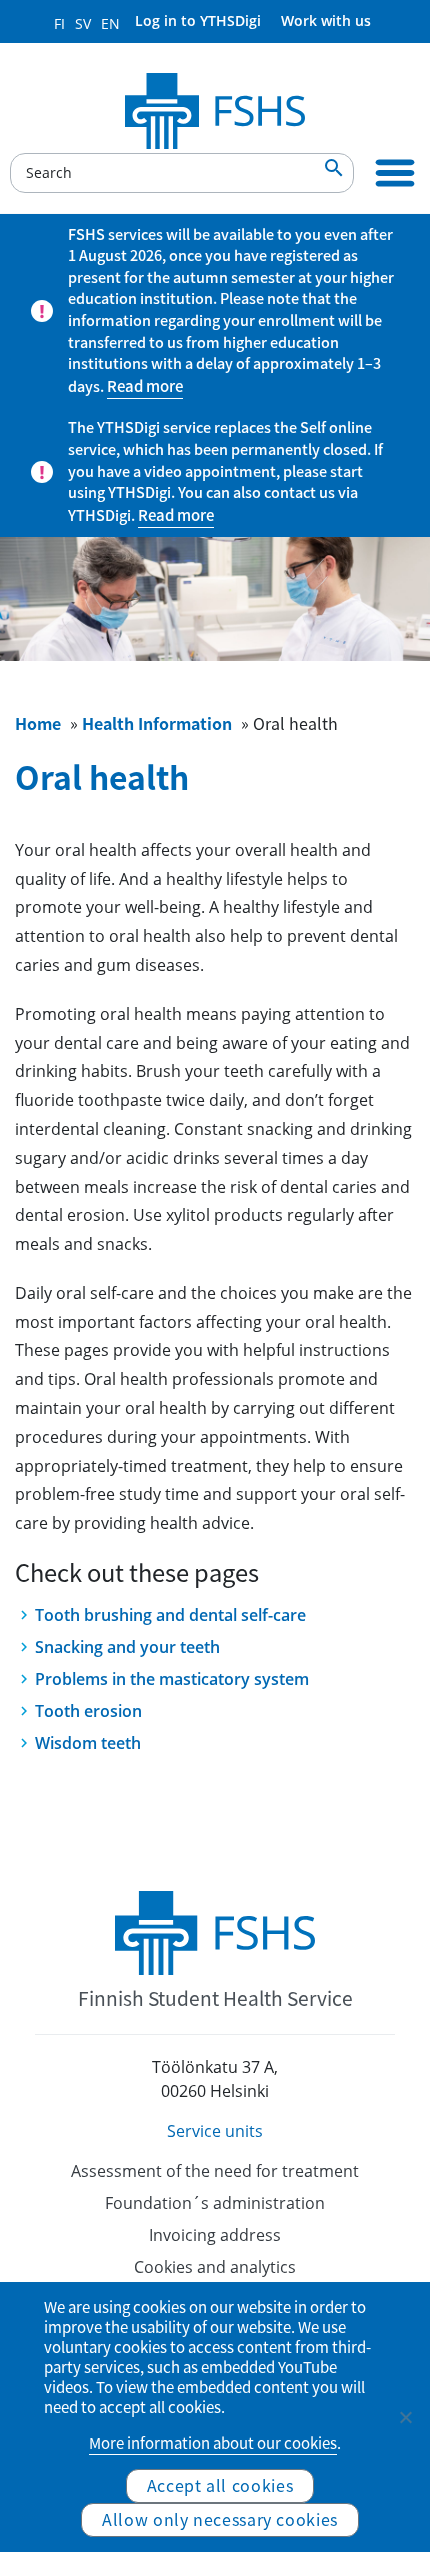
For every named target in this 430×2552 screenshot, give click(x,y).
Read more (145, 386)
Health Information (157, 723)
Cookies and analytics (215, 2267)
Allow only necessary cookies (220, 2519)
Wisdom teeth (88, 1743)
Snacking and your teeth (127, 1647)
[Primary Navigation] (395, 173)
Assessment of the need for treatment (215, 2171)
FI (59, 23)
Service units (215, 2131)
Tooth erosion (88, 1711)
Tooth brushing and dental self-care (170, 1615)
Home (38, 723)
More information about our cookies (213, 2443)
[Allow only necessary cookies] (405, 2417)
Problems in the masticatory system (172, 1679)
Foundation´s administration (215, 2203)
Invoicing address (215, 2235)
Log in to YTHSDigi (198, 20)
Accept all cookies (220, 2485)
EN (110, 23)
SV (83, 23)
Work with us (326, 20)
